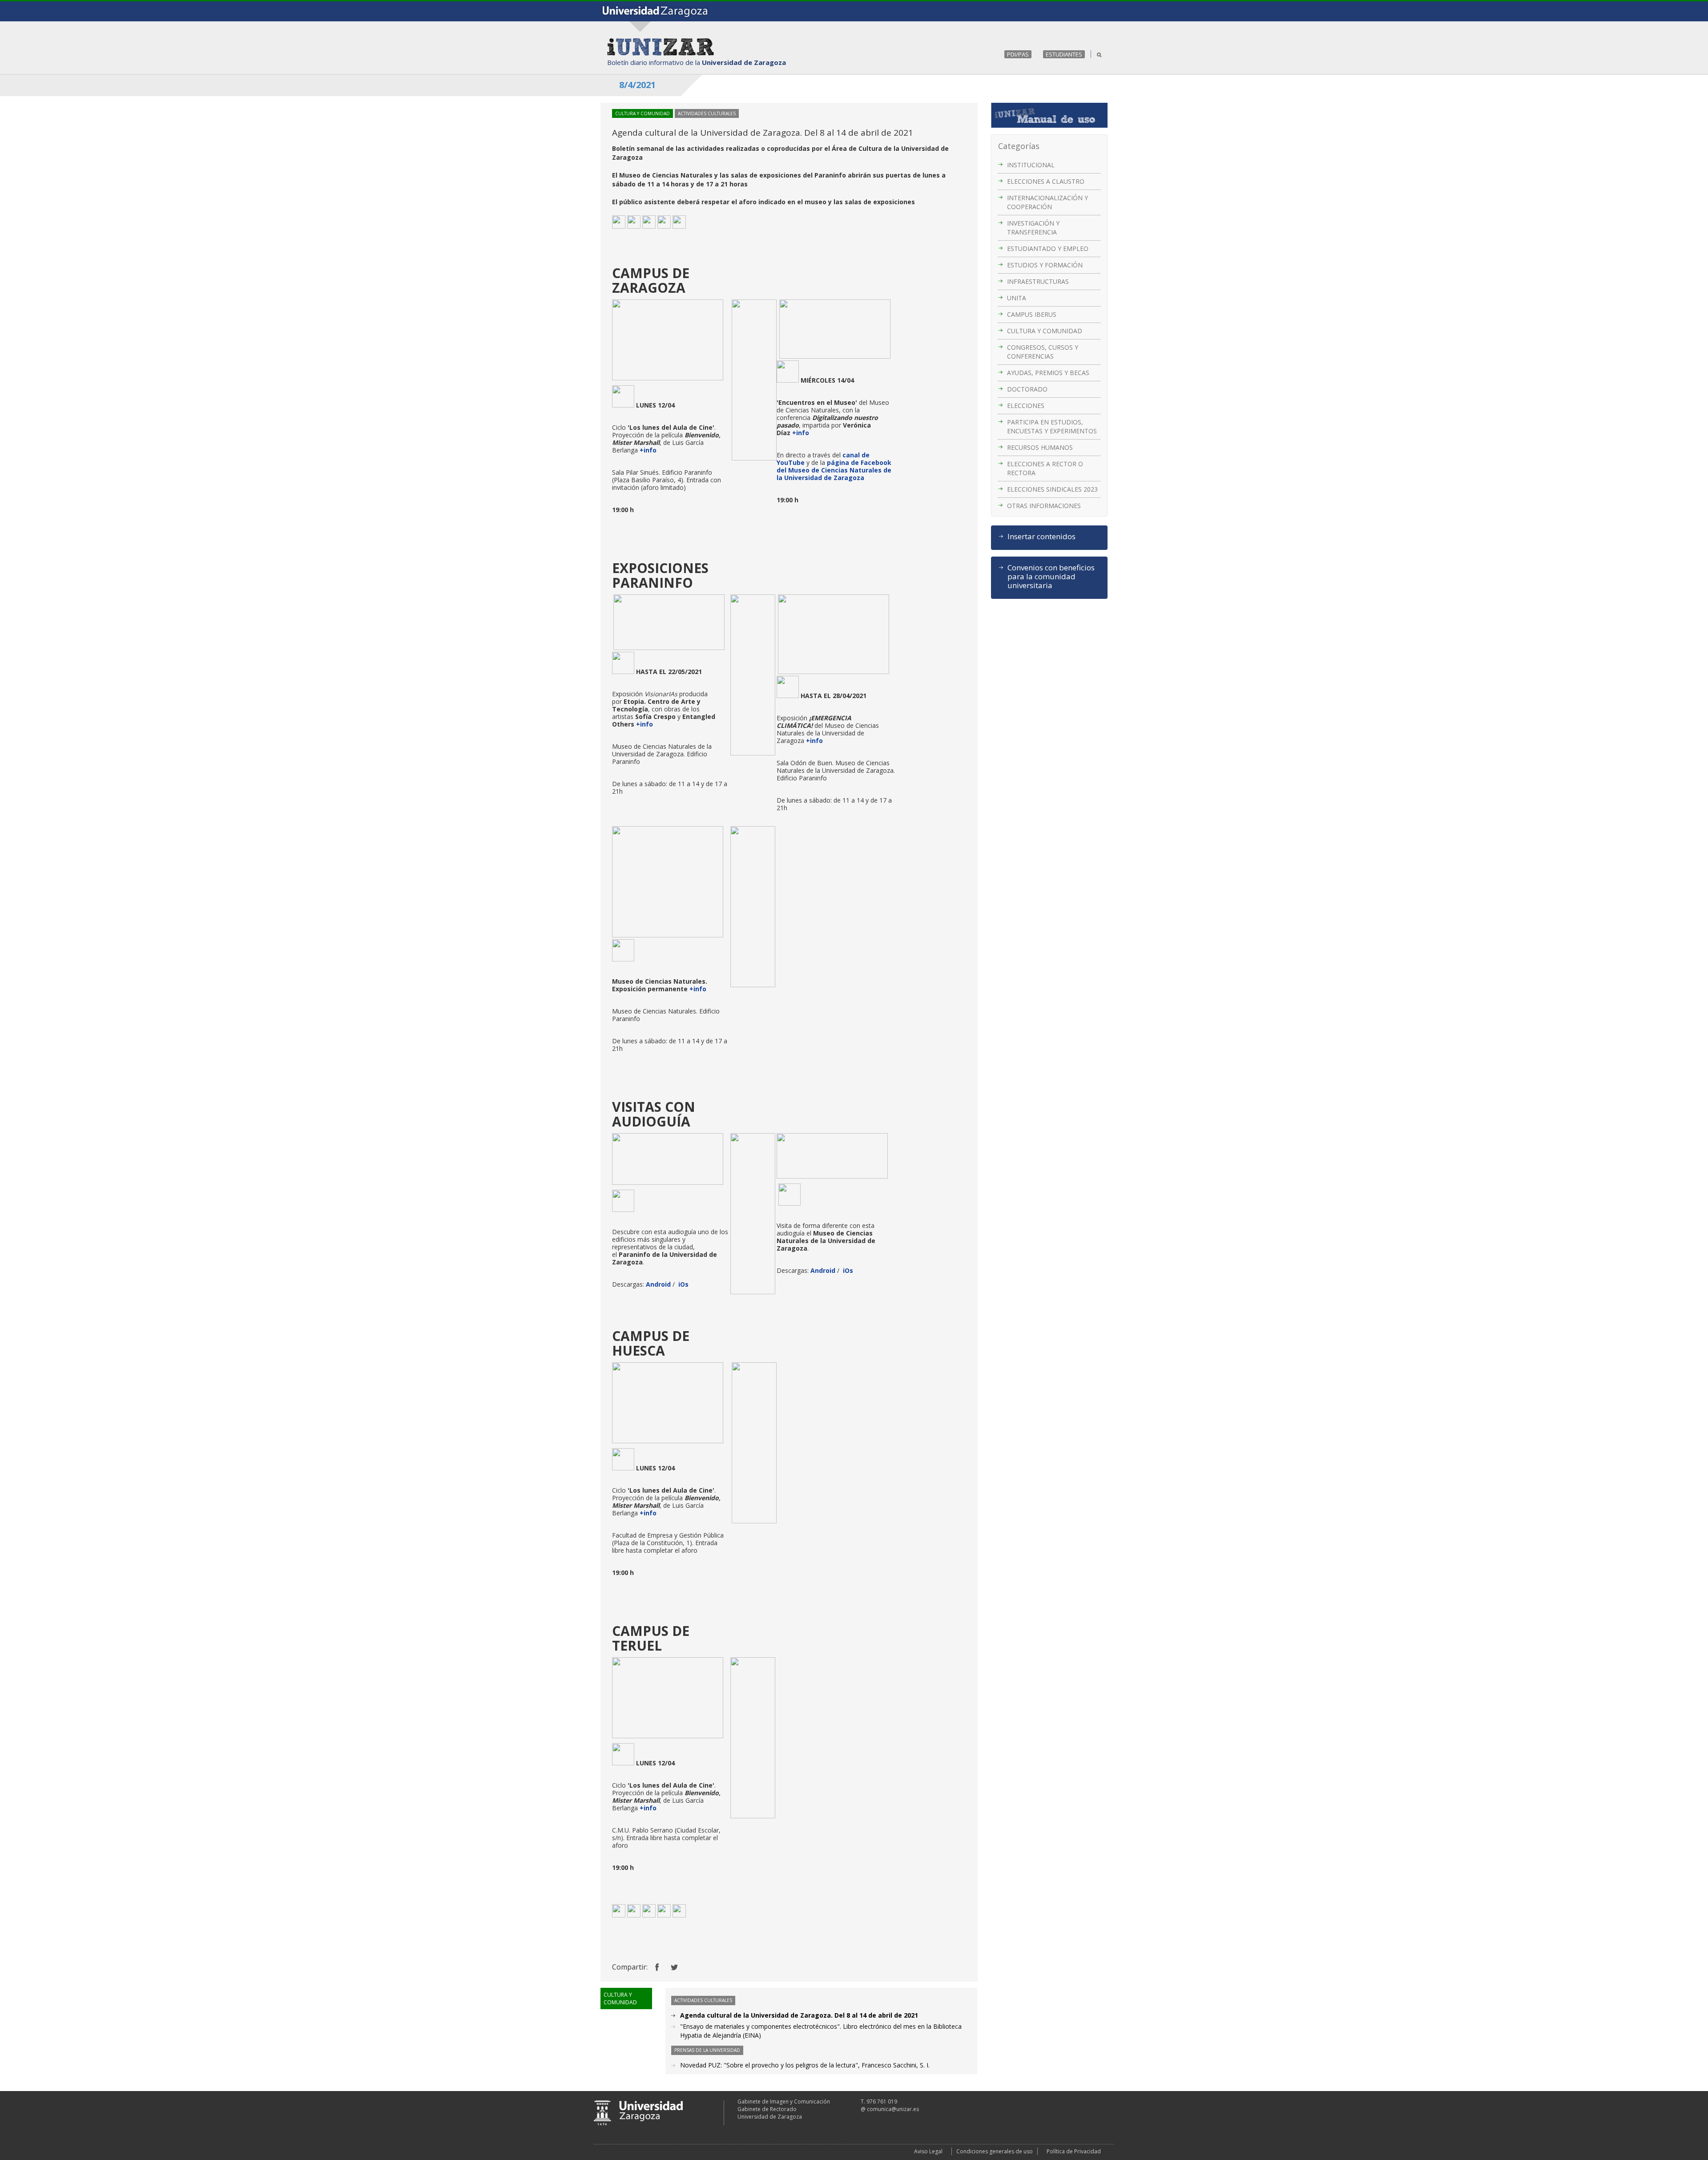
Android (658, 1284)
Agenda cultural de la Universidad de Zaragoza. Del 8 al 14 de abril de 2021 (799, 2015)
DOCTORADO (1027, 389)
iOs (683, 1284)
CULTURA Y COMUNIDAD (1045, 331)
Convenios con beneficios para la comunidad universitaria (1051, 577)
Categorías (1019, 146)
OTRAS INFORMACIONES (1044, 506)
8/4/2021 (637, 85)
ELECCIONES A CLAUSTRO (1046, 181)
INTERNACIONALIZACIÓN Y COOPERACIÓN (1047, 202)
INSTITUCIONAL (1031, 165)
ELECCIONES (1026, 406)
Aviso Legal (928, 2151)
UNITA (1017, 298)
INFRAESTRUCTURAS (1038, 281)
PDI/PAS (1018, 54)
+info (648, 450)
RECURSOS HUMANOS (1040, 447)
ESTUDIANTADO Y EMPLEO (1048, 248)
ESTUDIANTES (1064, 54)
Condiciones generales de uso (995, 2151)
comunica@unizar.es (893, 2109)
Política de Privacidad (1074, 2151)
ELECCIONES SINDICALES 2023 (1052, 489)
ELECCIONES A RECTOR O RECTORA (1045, 468)
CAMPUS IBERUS (1032, 314)
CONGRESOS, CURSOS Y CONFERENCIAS (1043, 352)
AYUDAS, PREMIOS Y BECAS (1048, 373)
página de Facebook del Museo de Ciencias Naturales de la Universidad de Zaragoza (834, 470)
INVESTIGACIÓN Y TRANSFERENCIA (1033, 228)
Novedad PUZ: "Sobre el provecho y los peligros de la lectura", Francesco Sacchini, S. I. (805, 2065)
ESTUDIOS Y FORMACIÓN (1045, 265)
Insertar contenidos (1041, 537)
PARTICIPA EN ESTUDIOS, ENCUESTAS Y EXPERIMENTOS (1052, 426)
